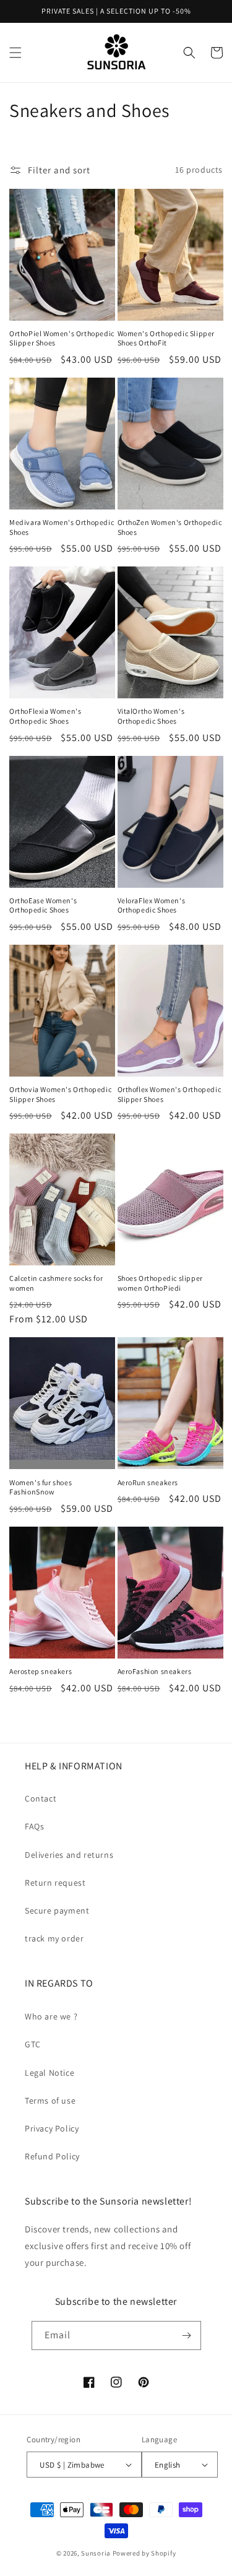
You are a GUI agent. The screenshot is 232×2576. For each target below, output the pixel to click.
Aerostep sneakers (41, 1671)
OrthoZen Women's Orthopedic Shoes (170, 527)
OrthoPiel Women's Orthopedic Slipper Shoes (62, 338)
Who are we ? (51, 2016)
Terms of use (50, 2101)
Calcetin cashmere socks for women (56, 1283)
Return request (55, 1883)
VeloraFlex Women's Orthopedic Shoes (152, 905)
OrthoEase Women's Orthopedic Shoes (43, 905)
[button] (15, 53)
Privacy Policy (52, 2128)
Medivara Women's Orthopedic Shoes (62, 527)
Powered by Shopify (144, 2553)
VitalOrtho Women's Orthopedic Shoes (151, 716)
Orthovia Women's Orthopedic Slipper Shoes (60, 1094)
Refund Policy (52, 2156)
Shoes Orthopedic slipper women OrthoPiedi (160, 1283)
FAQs (34, 1826)
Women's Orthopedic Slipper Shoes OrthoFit (166, 338)
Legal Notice (49, 2073)
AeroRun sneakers (148, 1482)
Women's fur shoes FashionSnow (41, 1487)
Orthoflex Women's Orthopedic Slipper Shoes (170, 1094)
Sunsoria (96, 2553)
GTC (33, 2044)
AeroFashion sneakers (155, 1671)
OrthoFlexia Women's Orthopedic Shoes (45, 716)
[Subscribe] (187, 2335)
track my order (54, 1938)
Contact (41, 1798)
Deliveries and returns (69, 1855)
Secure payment (57, 1910)
